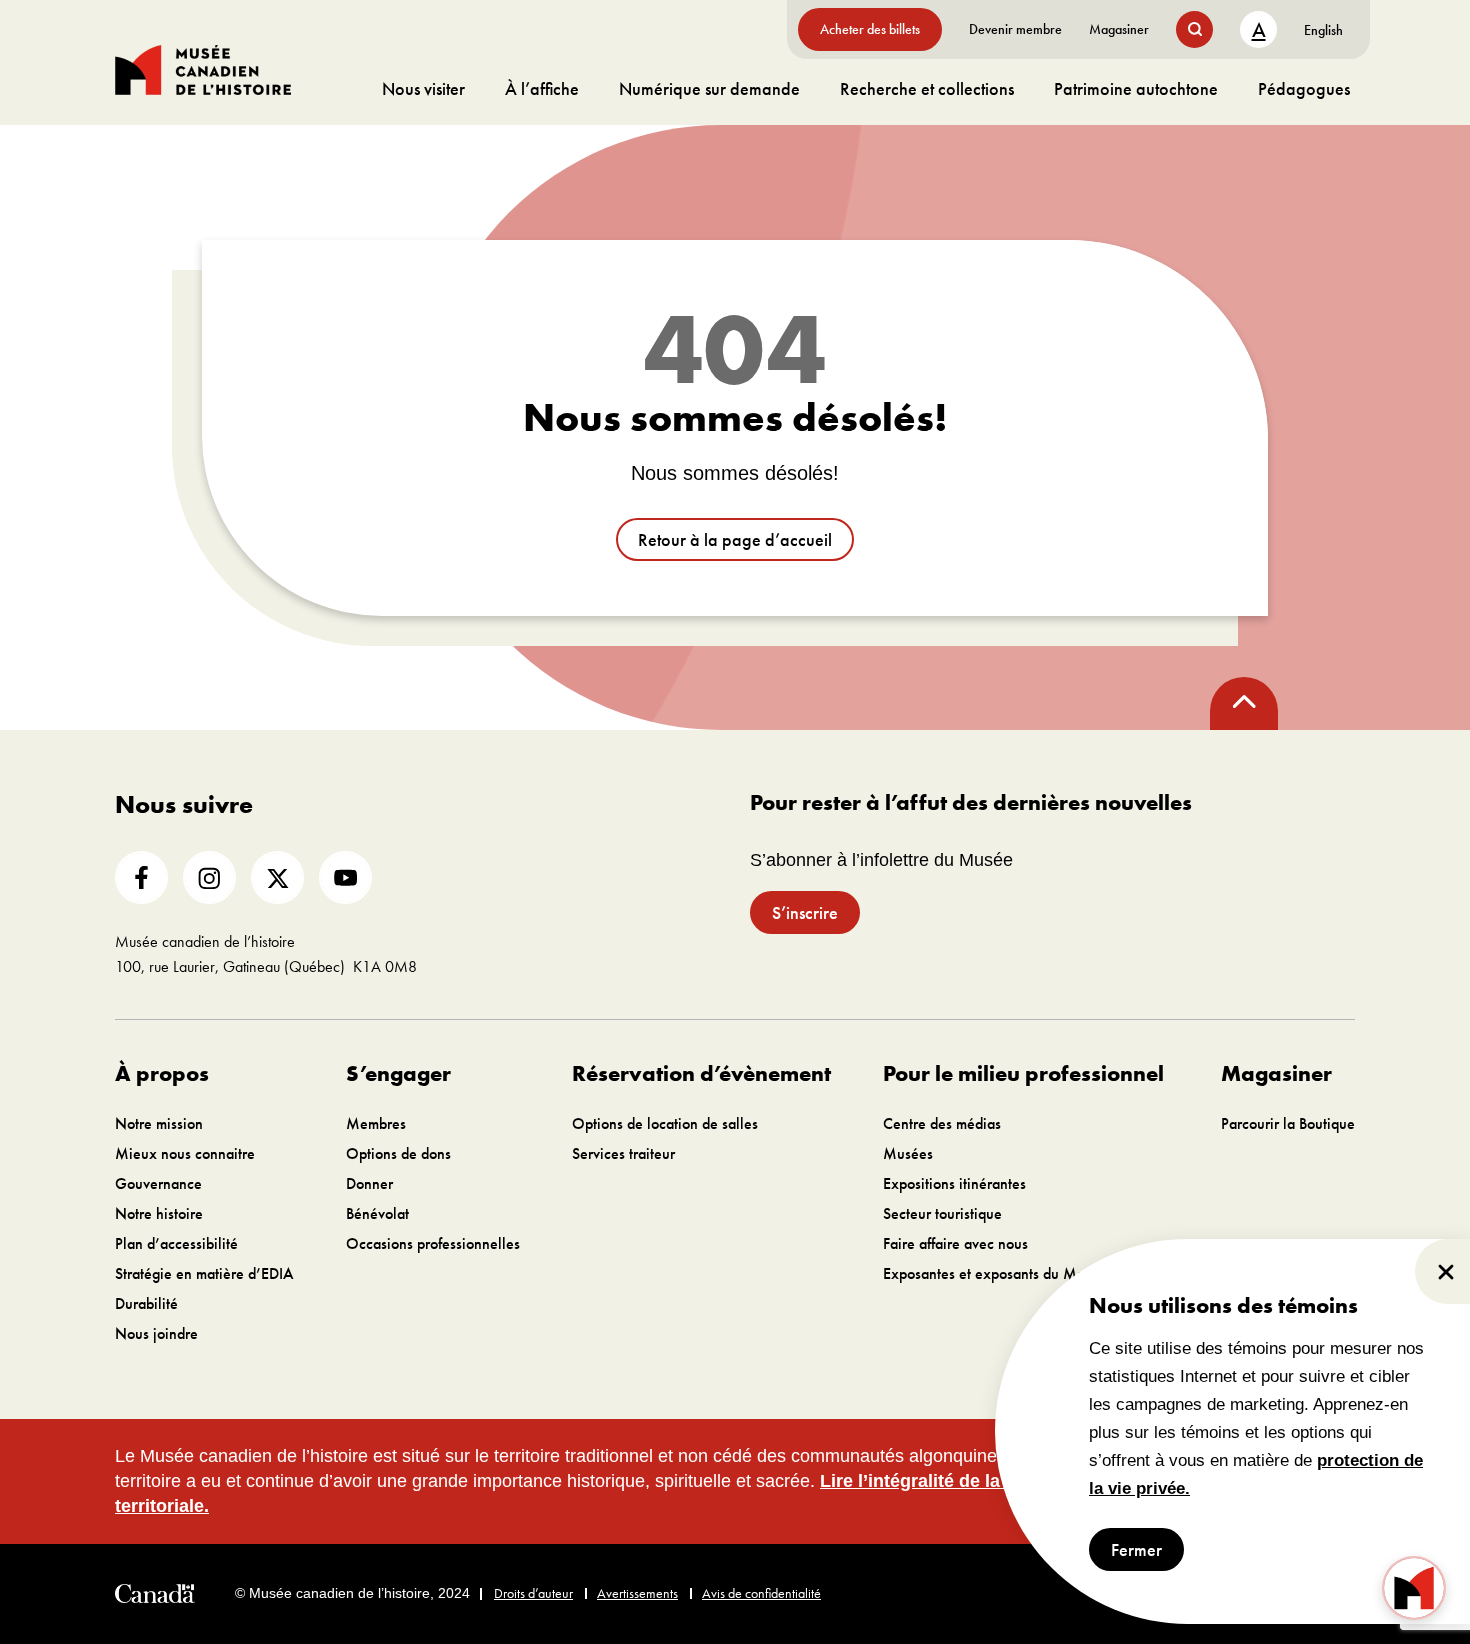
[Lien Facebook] (141, 877)
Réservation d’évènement (701, 1073)
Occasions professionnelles (433, 1243)
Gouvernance (158, 1183)
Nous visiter (423, 88)
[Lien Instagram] (209, 877)
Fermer (1136, 1549)
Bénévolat (377, 1213)
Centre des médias (942, 1123)
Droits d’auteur (533, 1593)
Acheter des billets (870, 29)
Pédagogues (1304, 88)
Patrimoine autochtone (1136, 88)
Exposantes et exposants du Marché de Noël (1026, 1273)
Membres (376, 1123)
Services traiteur (623, 1153)
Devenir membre (1015, 29)
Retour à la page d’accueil (735, 539)
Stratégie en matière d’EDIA (204, 1273)
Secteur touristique (942, 1213)
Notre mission (159, 1123)
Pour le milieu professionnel (1023, 1073)
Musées (908, 1153)
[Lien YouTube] (345, 877)
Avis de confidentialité (761, 1593)
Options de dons (398, 1153)
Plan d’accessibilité (176, 1243)
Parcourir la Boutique (1288, 1123)
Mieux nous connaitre (185, 1153)
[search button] (1194, 29)
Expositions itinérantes (954, 1183)
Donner (369, 1183)
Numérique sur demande (709, 88)
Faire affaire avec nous (955, 1243)
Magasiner (1119, 29)
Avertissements (637, 1593)
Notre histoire (159, 1213)
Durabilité (146, 1303)
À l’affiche (542, 88)
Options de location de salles (665, 1123)
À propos (162, 1073)
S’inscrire (805, 912)
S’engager (398, 1073)
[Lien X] (277, 877)
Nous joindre (156, 1333)
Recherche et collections (927, 88)
